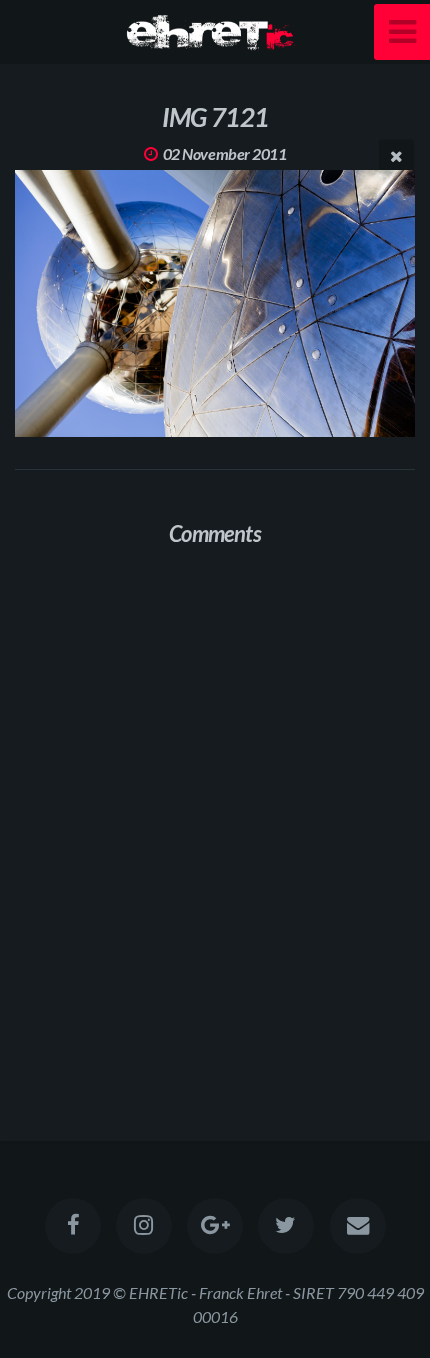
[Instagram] (144, 1226)
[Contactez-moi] (357, 1226)
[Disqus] (215, 821)
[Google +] (215, 1226)
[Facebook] (72, 1226)
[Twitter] (286, 1226)
